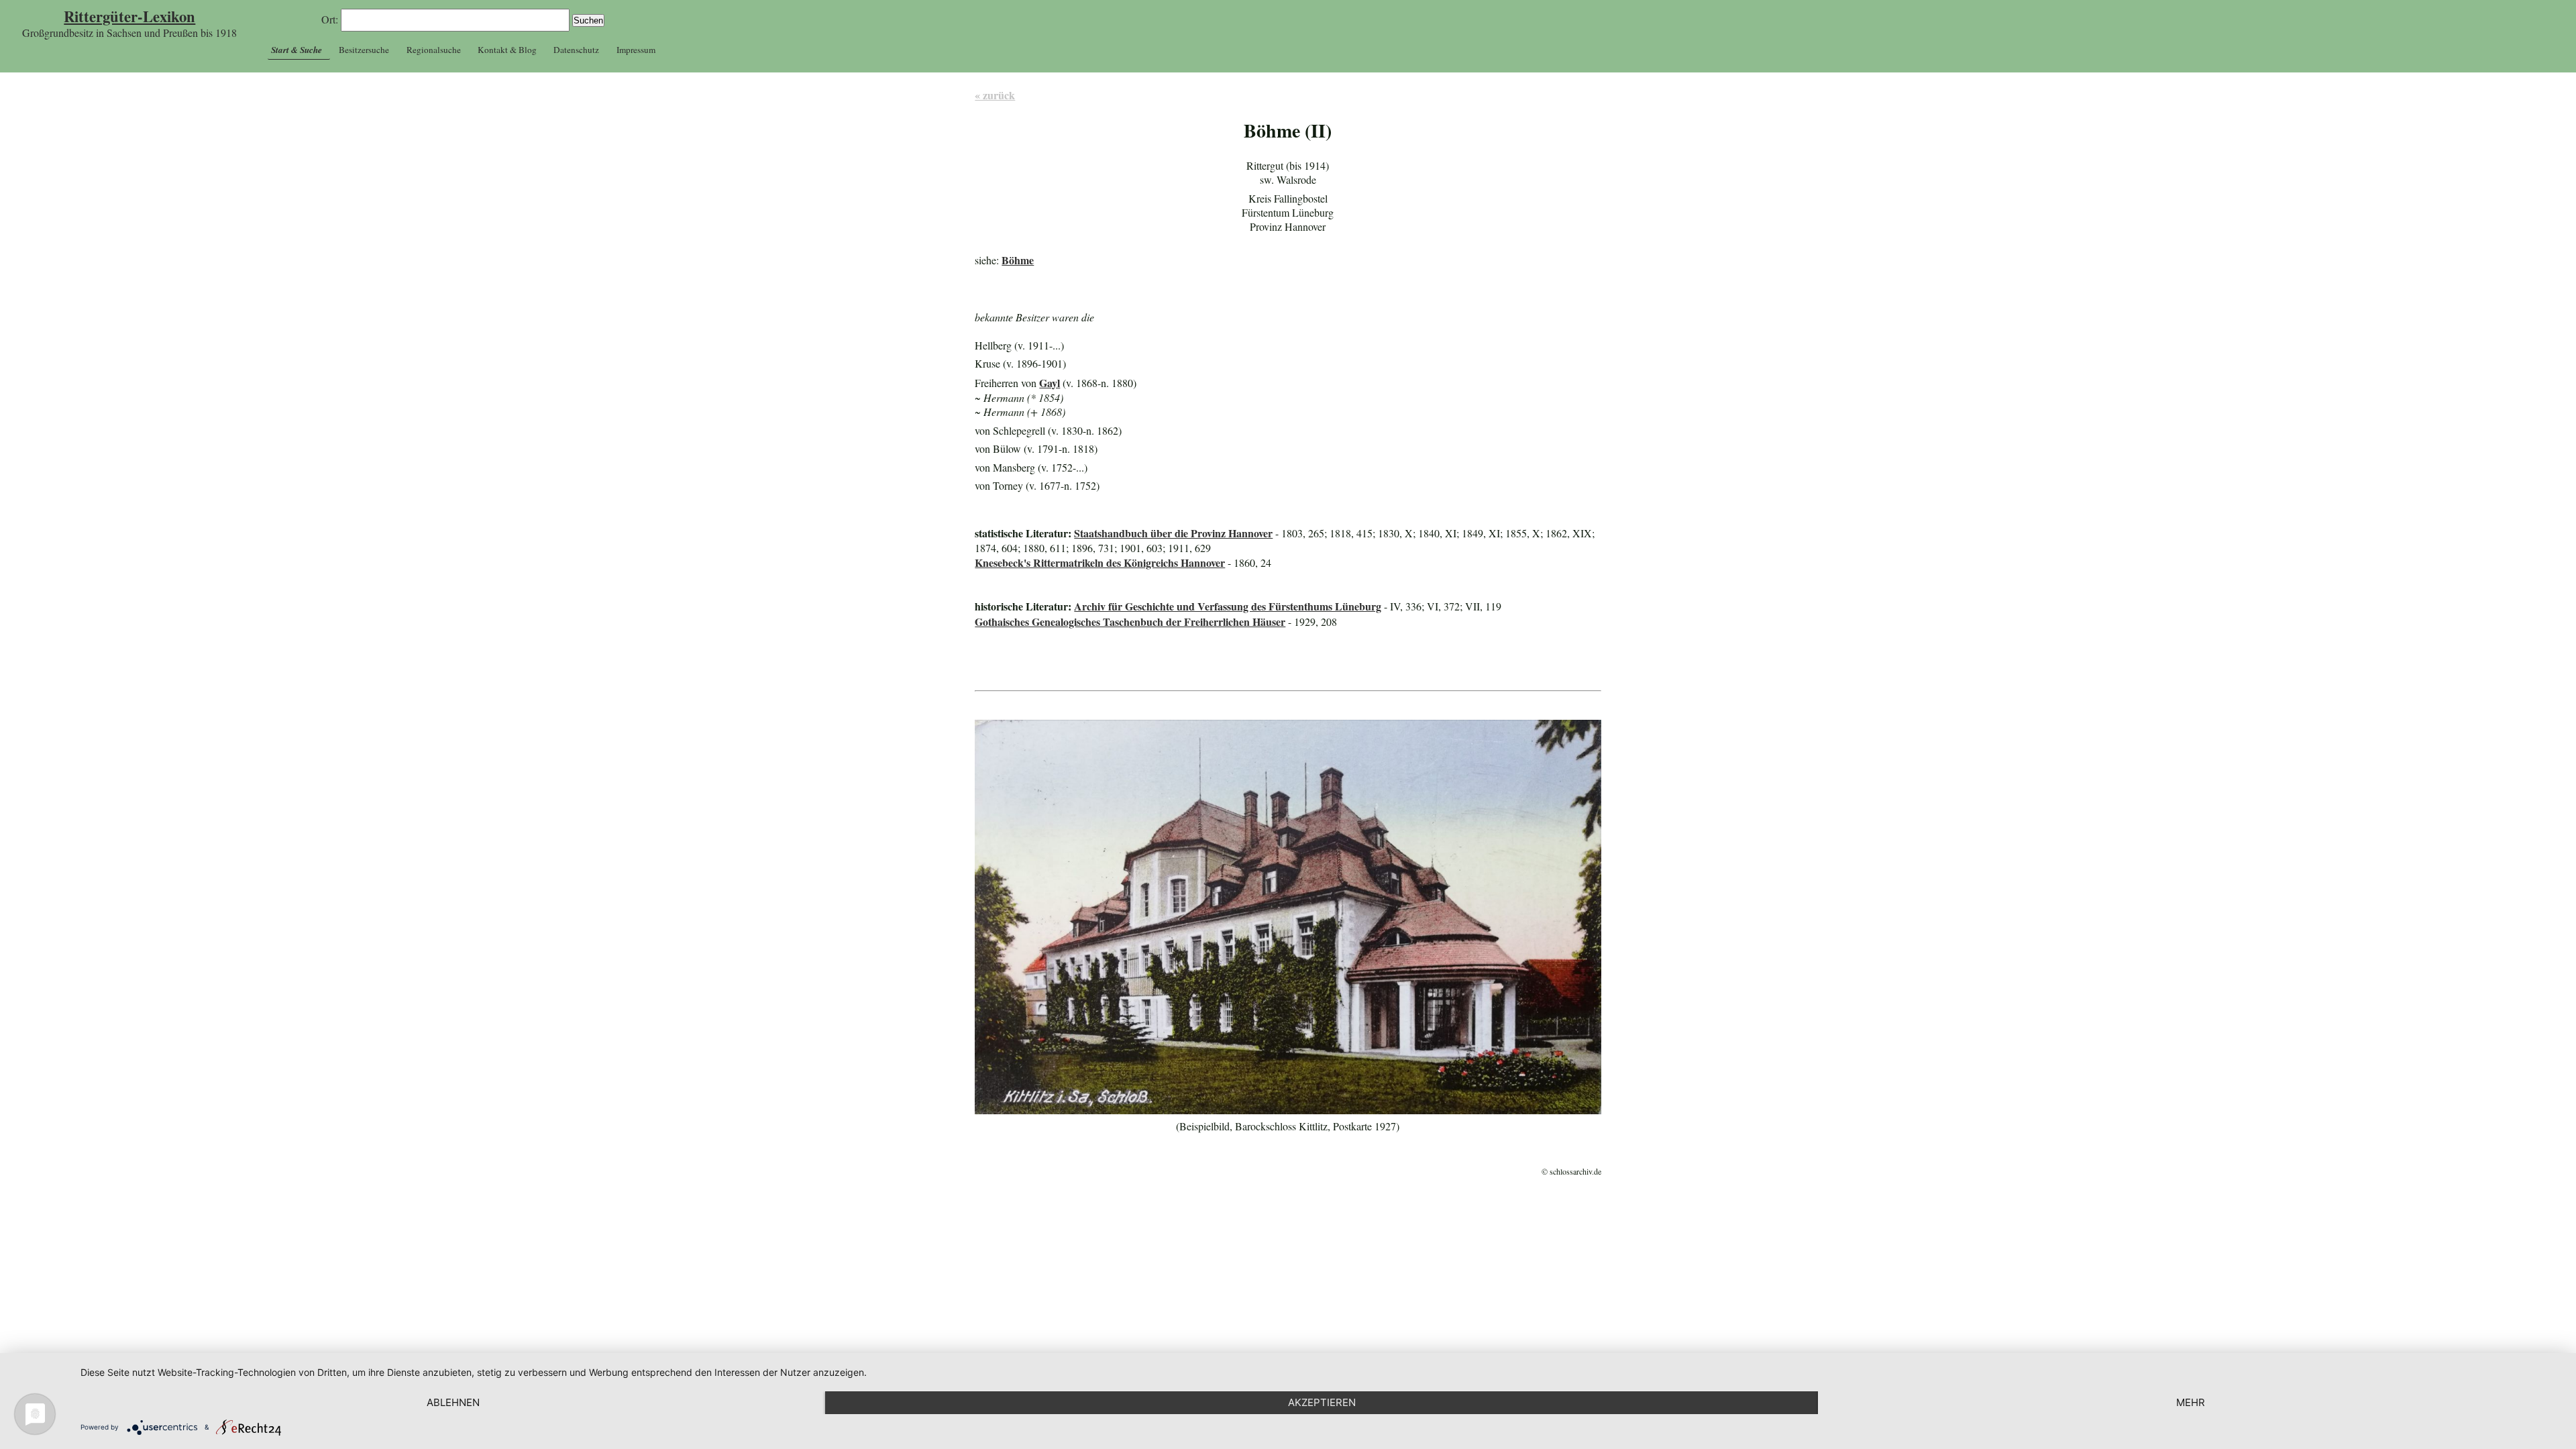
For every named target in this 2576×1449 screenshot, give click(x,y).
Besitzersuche (364, 50)
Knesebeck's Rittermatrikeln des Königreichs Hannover (1100, 562)
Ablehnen (453, 1402)
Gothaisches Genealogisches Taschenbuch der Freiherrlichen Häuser (1130, 622)
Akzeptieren (1322, 1402)
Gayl (1050, 383)
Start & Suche (297, 50)
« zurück (995, 95)
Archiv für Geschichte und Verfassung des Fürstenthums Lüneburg (1228, 606)
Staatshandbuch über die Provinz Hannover (1173, 533)
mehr (2191, 1402)
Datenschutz (576, 50)
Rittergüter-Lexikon (129, 16)
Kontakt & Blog (507, 50)
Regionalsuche (434, 50)
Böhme (1018, 260)
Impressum (636, 50)
